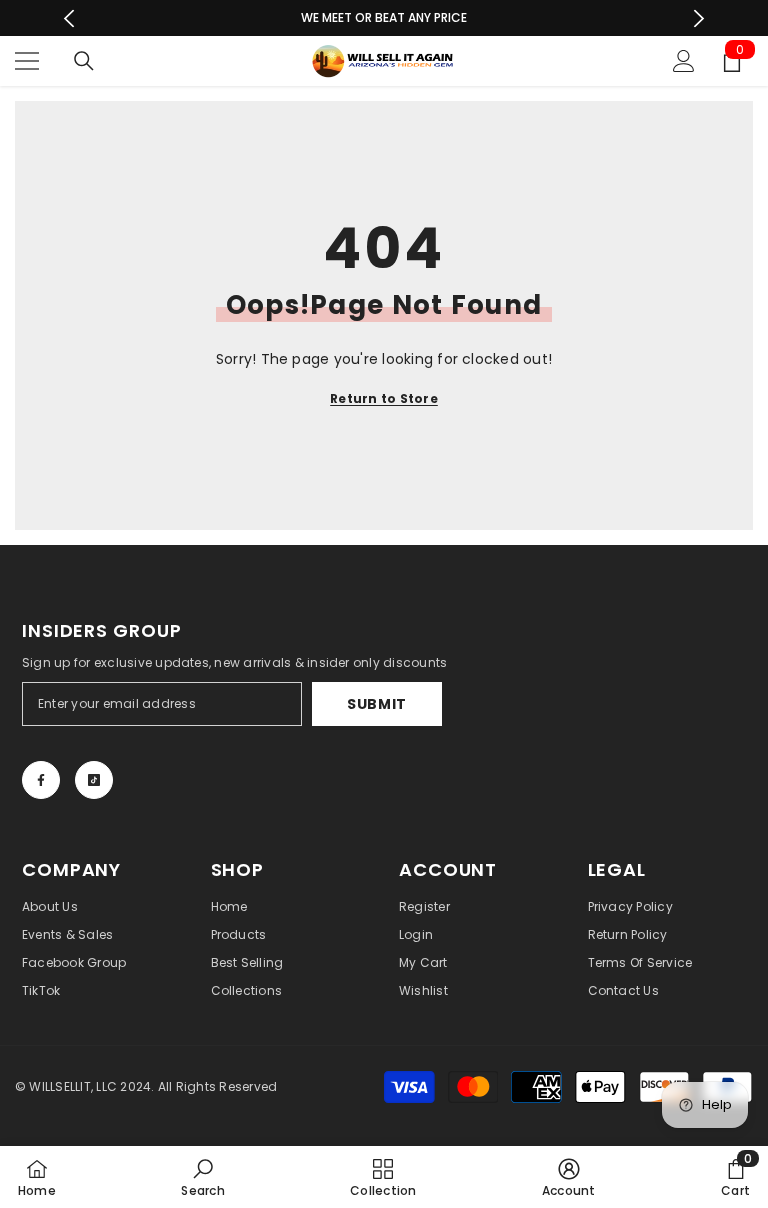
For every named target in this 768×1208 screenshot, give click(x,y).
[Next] (698, 18)
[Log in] (684, 61)
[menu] (27, 61)
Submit (377, 704)
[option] (384, 18)
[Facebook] (41, 780)
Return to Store (384, 398)
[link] (202, 1177)
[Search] (84, 61)
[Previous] (69, 18)
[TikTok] (94, 780)
